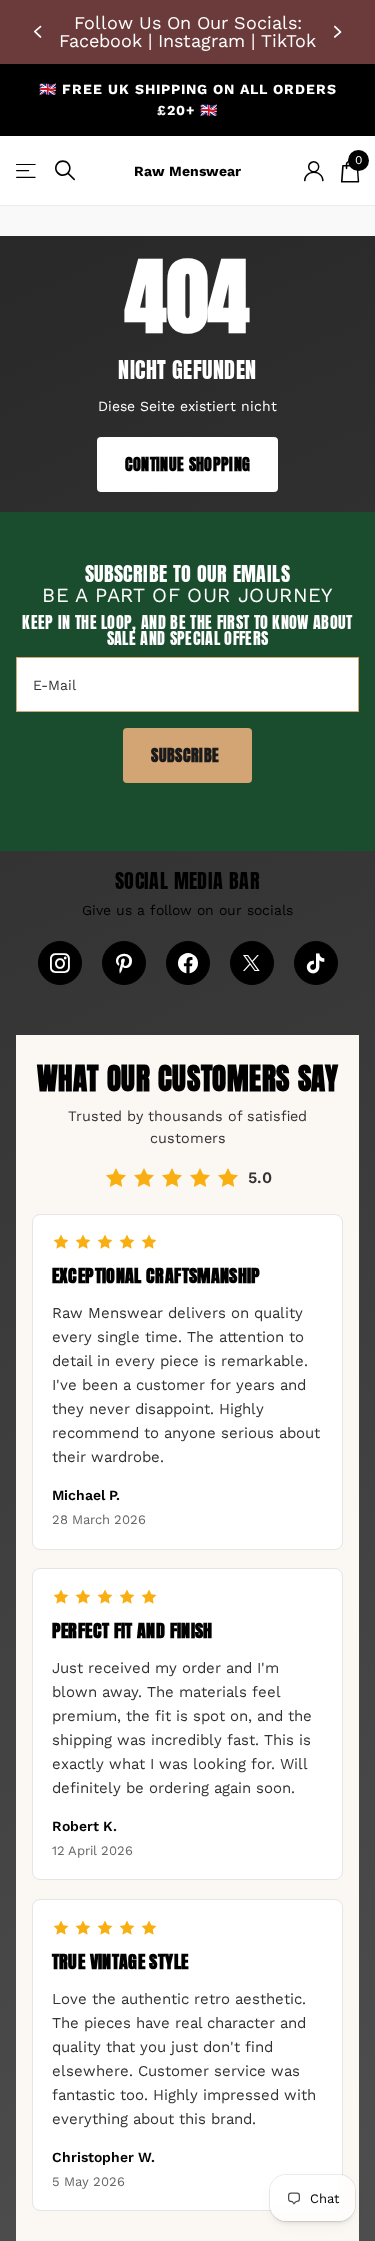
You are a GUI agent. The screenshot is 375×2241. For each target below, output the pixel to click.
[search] (65, 170)
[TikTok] (316, 963)
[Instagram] (60, 963)
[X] (252, 963)
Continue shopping (187, 464)
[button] (40, 32)
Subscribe (187, 755)
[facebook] (188, 963)
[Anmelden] (313, 171)
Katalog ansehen (27, 170)
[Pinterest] (124, 963)
